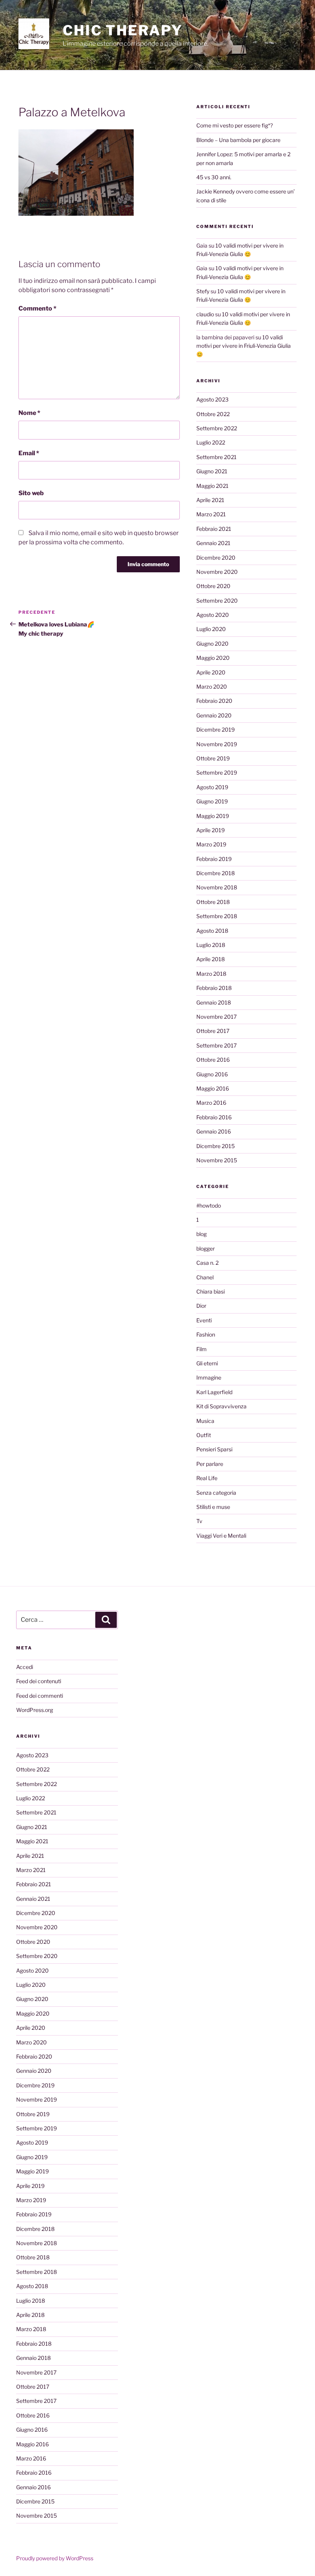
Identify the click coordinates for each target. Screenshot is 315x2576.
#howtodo (209, 1205)
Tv (199, 1521)
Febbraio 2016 (214, 1117)
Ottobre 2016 (213, 1060)
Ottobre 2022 (213, 414)
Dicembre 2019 (216, 730)
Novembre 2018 (217, 887)
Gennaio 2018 (214, 1002)
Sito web (31, 493)
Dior (201, 1306)
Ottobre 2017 (213, 1031)
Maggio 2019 (213, 816)
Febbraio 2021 (214, 529)
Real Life (207, 1478)
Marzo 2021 (211, 514)
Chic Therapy (123, 30)
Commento (37, 308)
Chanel (205, 1277)
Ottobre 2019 (213, 758)
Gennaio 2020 (214, 715)
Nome (29, 413)
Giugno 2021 (212, 471)
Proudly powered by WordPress (55, 2558)
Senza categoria (216, 1493)
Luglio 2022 (211, 442)
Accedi (25, 1667)
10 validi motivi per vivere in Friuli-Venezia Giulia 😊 (244, 346)
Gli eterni (207, 1363)
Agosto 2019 (212, 787)
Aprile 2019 (211, 830)
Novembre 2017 (216, 1017)
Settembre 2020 (217, 601)
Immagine (209, 1377)
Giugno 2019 (212, 801)
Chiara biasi (211, 1291)
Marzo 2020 (212, 687)
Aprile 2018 (211, 959)
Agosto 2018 (212, 931)
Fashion (206, 1334)
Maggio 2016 (213, 1088)
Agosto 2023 (212, 399)
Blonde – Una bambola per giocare (238, 140)
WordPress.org (35, 1710)
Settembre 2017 (216, 1045)
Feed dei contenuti (39, 1681)
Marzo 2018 (211, 974)
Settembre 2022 (217, 428)
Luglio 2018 (211, 945)
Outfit (204, 1435)
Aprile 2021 (210, 500)
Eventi (204, 1320)
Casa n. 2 (207, 1263)
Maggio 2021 (212, 486)
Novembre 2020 (217, 572)
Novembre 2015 (217, 1160)
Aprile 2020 (211, 672)
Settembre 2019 (217, 772)
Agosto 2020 (213, 615)
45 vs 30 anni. (214, 177)
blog (201, 1234)
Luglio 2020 (211, 629)
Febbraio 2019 (214, 859)
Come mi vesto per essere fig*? (235, 125)
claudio (205, 314)
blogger (206, 1248)
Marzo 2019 (211, 844)
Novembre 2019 (217, 744)
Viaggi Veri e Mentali (221, 1536)
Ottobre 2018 (213, 902)
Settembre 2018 (217, 916)
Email (29, 453)
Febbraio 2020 (214, 701)
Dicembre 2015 (216, 1146)
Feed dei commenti (40, 1696)
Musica (205, 1421)
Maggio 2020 (213, 658)
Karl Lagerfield (214, 1392)
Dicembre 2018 (216, 873)
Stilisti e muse (213, 1507)
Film (201, 1349)
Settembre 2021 (216, 457)
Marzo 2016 (211, 1103)
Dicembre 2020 (216, 558)
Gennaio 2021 (213, 543)
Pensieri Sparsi (214, 1449)
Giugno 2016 (212, 1074)
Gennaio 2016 (214, 1131)
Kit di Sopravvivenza (221, 1406)
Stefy (203, 291)
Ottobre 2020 (213, 586)
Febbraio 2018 (214, 988)
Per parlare (210, 1464)
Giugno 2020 (212, 644)
